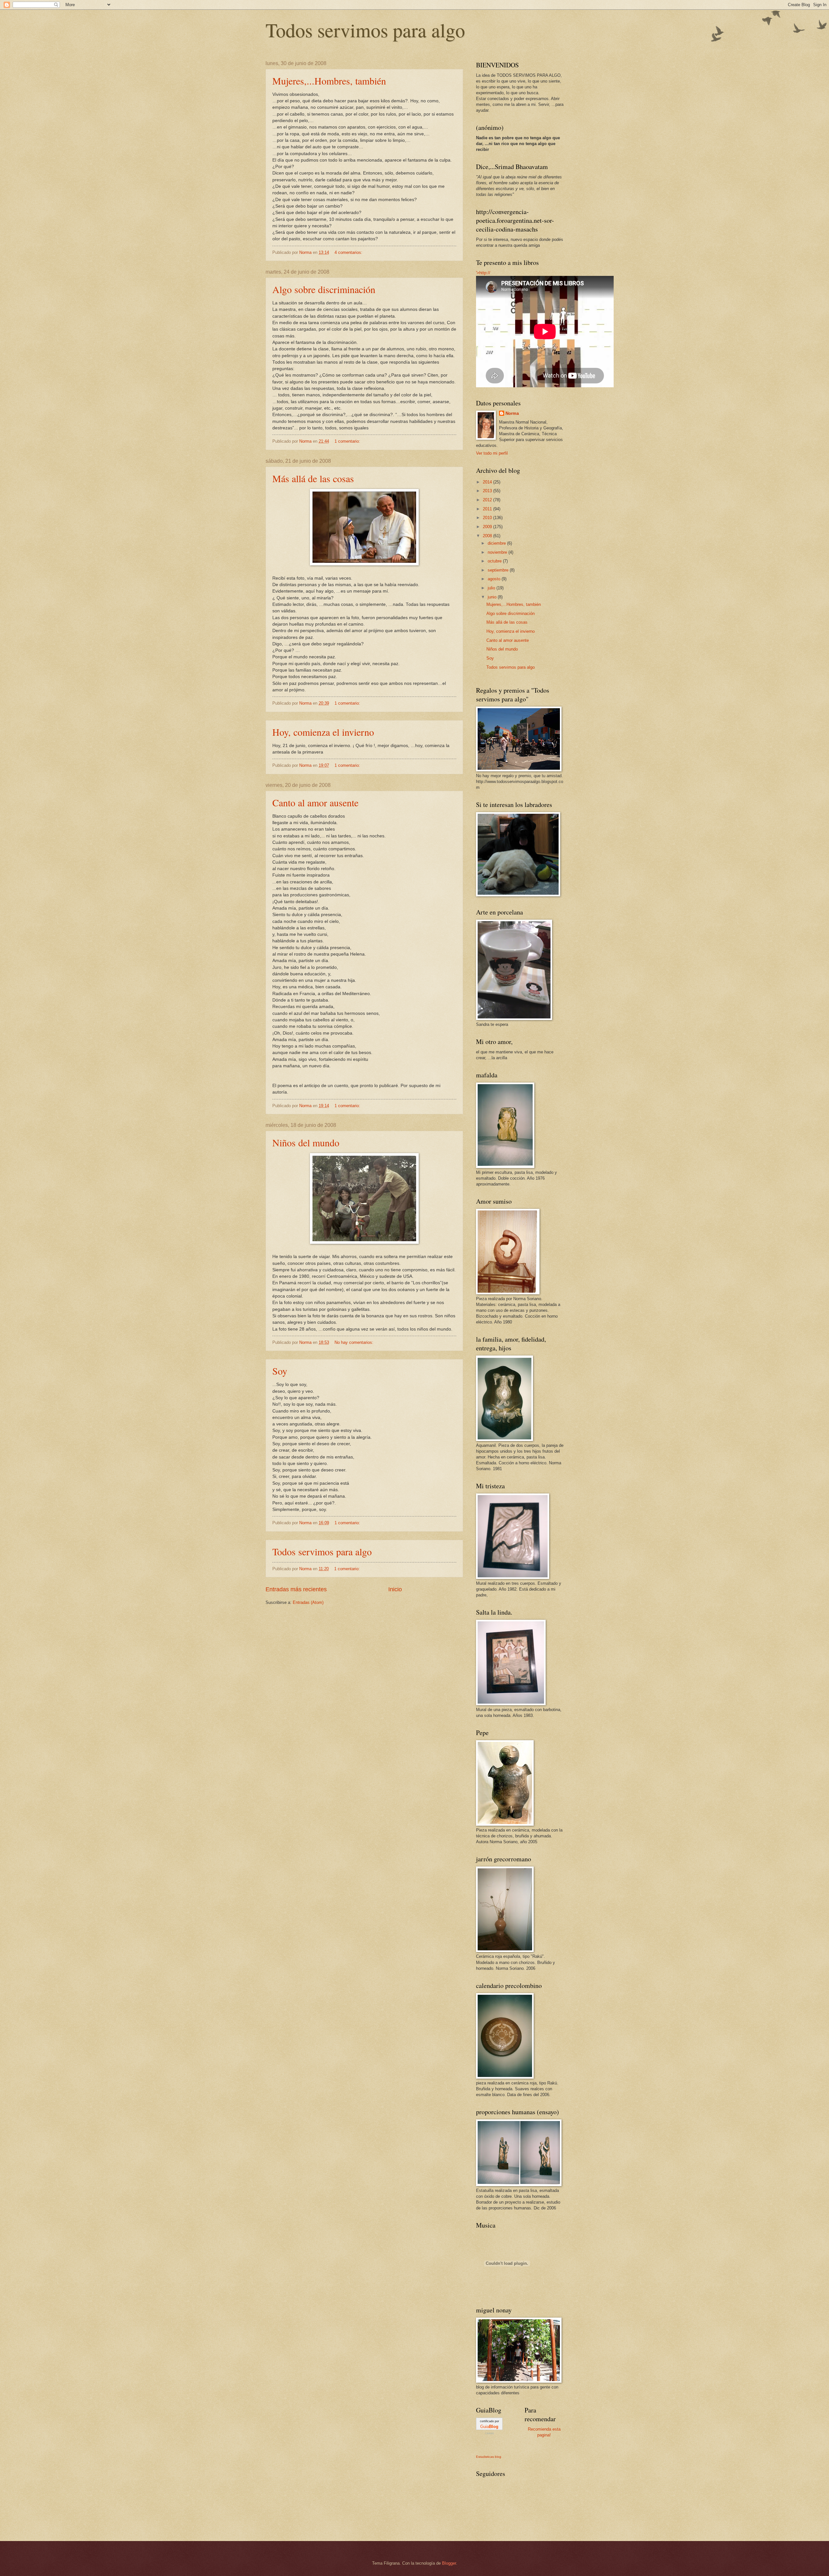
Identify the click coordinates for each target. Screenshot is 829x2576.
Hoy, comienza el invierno (323, 732)
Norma (512, 413)
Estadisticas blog (489, 2457)
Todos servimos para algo (365, 30)
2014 (488, 482)
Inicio (395, 1589)
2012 (488, 500)
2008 (488, 536)
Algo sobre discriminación (324, 289)
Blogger (449, 2563)
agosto (495, 579)
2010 (488, 518)
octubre (495, 561)
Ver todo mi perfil (492, 453)
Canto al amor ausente (315, 802)
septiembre (499, 570)
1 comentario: (348, 441)
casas (489, 2433)
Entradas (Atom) (308, 1602)
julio (492, 588)
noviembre (498, 552)
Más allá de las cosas (313, 478)
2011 (488, 509)
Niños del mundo (306, 1142)
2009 (488, 527)
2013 (488, 491)
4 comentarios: (349, 252)
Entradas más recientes (296, 1589)
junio (493, 597)
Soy (280, 1371)
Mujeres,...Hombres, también (329, 81)
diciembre (497, 543)
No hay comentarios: (355, 1342)
